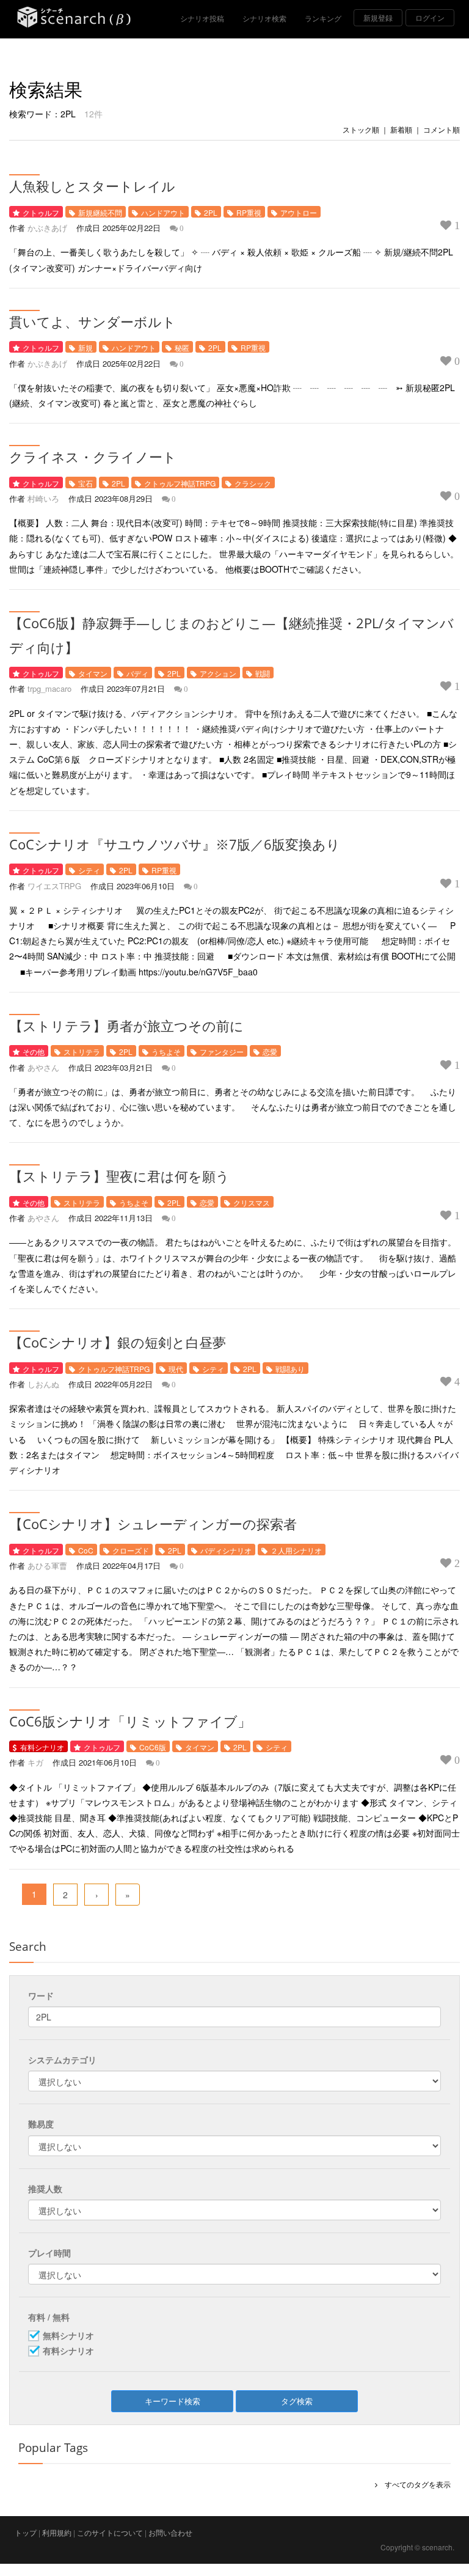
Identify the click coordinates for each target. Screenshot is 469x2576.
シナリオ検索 (264, 18)
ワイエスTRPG (54, 886)
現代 (176, 1369)
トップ (26, 2532)
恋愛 (270, 1051)
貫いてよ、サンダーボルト (93, 321)
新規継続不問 (100, 212)
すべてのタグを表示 (414, 2484)
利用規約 (57, 2532)
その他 (34, 1051)
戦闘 (263, 673)
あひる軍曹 (47, 1565)
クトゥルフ (41, 212)
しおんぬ (43, 1384)
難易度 (41, 2124)
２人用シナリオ (296, 1550)
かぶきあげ (47, 228)
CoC (86, 1550)
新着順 (401, 129)
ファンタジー (222, 1051)
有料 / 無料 (49, 2317)
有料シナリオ (42, 1747)
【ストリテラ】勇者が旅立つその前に (126, 1026)
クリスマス (252, 1202)
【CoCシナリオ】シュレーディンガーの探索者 (153, 1524)
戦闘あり (290, 1369)
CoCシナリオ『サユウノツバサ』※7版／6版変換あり (175, 844)
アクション (218, 673)
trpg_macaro (49, 688)
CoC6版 (153, 1747)
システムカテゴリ (62, 2060)
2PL (211, 212)
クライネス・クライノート (93, 457)
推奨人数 (45, 2189)
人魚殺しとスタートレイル (92, 186)
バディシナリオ (226, 1550)
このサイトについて (110, 2532)
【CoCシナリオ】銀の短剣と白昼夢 (118, 1342)
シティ (89, 870)
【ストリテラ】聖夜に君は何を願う (119, 1176)
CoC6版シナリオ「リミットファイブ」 (130, 1721)
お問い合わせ (170, 2532)
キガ (35, 1762)
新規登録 (378, 17)
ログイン (430, 17)
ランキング (323, 18)
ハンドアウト (163, 212)
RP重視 (249, 212)
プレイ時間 (49, 2253)
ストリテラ (82, 1051)
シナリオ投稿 (202, 18)
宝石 (85, 483)
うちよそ (166, 1051)
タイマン (93, 673)
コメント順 (442, 129)
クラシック (253, 483)
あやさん (43, 1067)
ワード (41, 1995)
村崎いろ (43, 498)
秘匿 (182, 347)
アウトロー (299, 212)
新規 (85, 347)
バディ (137, 673)
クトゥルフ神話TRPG (180, 483)
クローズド (131, 1550)
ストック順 (361, 129)
